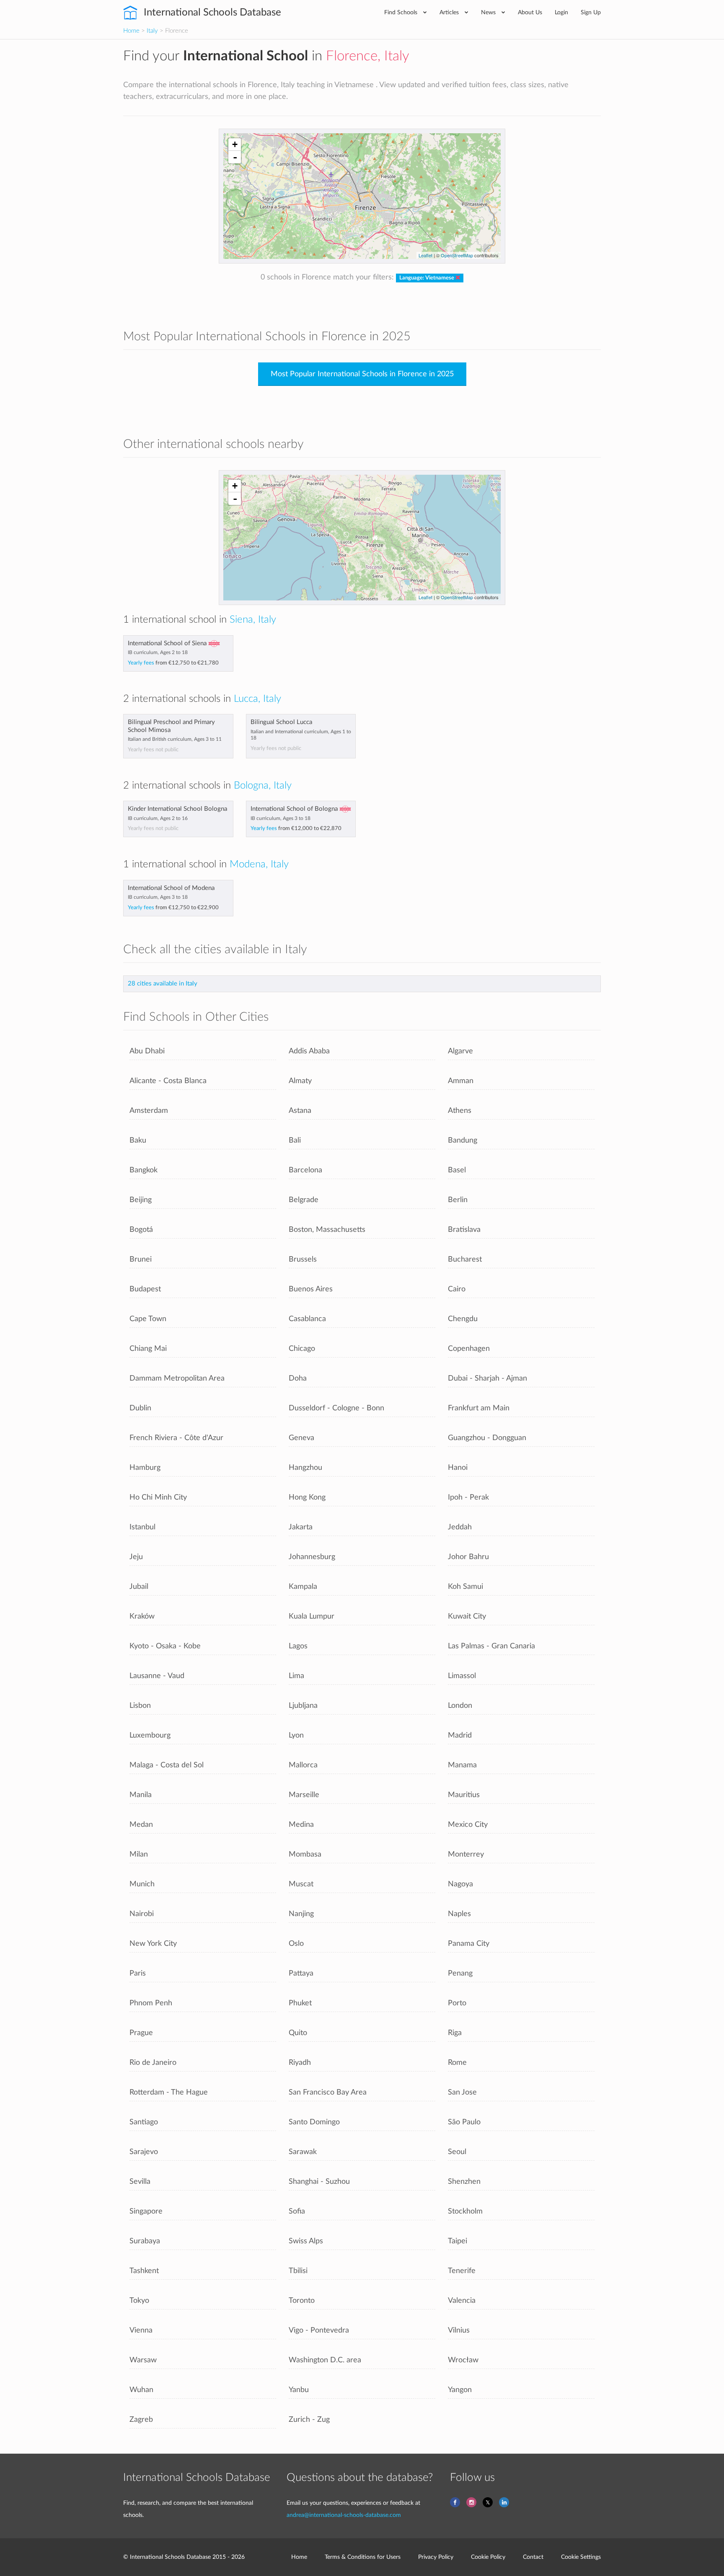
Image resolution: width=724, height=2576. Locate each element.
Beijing (141, 1200)
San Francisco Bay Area (328, 2092)
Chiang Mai (148, 1349)
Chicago (302, 1349)
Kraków (142, 1616)
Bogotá (141, 1230)
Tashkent (144, 2271)
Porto (457, 2003)
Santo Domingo (314, 2122)
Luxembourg (150, 1735)
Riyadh (300, 2063)
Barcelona (305, 1170)
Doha (298, 1378)
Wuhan (141, 2390)
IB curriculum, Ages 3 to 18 (281, 818)
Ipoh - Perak (468, 1497)
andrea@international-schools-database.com (344, 2515)
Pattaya (301, 1973)
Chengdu (463, 1319)
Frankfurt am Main (479, 1408)
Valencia (462, 2301)
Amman (461, 1081)
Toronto (302, 2301)
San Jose (462, 2092)
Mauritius (464, 1795)
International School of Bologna (294, 809)
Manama (462, 1765)
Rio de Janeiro (153, 2063)
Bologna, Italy (263, 786)
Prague (141, 2033)
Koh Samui (465, 1587)
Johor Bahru (468, 1557)
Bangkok (144, 1170)
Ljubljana (303, 1706)
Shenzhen (464, 2182)
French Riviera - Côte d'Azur (176, 1438)
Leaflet (425, 255)
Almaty (300, 1081)
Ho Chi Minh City (158, 1497)
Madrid (460, 1735)
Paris (138, 1973)
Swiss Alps (306, 2241)
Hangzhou (305, 1468)
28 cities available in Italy (163, 984)
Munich (142, 1884)
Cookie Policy (488, 2557)
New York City (153, 1944)
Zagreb (141, 2420)
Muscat (301, 1884)
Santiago (144, 2122)
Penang (460, 1973)
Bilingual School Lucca (281, 722)
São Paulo (464, 2122)
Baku (138, 1140)
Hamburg (145, 1468)
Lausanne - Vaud (157, 1676)
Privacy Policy (436, 2557)
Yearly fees (173, 663)
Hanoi (458, 1468)
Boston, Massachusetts (327, 1230)
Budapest (145, 1289)
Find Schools (402, 12)
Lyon (296, 1735)
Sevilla (140, 2182)
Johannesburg (312, 1557)
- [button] (235, 157)
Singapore (146, 2211)
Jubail (139, 1587)
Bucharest (465, 1259)
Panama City (469, 1944)
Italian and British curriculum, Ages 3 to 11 (175, 739)
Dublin (140, 1408)
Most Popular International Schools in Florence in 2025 (362, 374)
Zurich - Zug (309, 2420)
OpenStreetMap (457, 255)
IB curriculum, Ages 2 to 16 (158, 818)
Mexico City (468, 1825)
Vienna (141, 2330)
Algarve (460, 1051)
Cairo (457, 1289)
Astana (300, 1111)
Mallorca (303, 1765)
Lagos (298, 1646)
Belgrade (304, 1200)
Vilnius (459, 2330)
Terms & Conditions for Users (363, 2557)
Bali (295, 1140)
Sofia (297, 2211)
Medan (141, 1825)
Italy (152, 31)
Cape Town (148, 1319)
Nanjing (301, 1914)
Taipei (458, 2241)
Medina (301, 1825)
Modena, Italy (259, 864)
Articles (450, 12)
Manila (141, 1795)
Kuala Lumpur (312, 1616)
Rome (457, 2063)
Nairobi (142, 1914)
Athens (460, 1111)
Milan (139, 1854)
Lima (296, 1676)
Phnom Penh (151, 2003)
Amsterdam (149, 1111)
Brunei (141, 1259)
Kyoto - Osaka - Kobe (165, 1646)
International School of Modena (171, 888)
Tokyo (139, 2301)
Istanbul (142, 1527)
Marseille (304, 1795)
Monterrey (466, 1854)
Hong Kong (307, 1497)
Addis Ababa (309, 1051)
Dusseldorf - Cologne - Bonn (336, 1408)
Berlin (458, 1200)
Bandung (463, 1140)
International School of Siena (167, 643)
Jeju (136, 1557)
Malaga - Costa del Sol (167, 1765)
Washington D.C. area (325, 2360)
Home (131, 31)
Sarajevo (144, 2152)
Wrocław (463, 2360)
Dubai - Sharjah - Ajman (487, 1378)
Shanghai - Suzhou (319, 2182)
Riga (455, 2033)
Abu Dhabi (147, 1051)
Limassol (462, 1676)
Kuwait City (467, 1616)
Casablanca (307, 1319)
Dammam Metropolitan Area (177, 1378)
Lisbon (140, 1706)
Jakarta (301, 1527)
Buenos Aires (311, 1289)
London (460, 1706)
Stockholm (465, 2211)
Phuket (300, 2003)
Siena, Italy (253, 620)
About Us (530, 12)
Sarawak (303, 2152)
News (489, 12)
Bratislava (464, 1230)
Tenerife (462, 2271)
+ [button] (235, 144)
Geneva (301, 1438)
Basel (457, 1170)
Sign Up (591, 12)
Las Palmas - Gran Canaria (491, 1646)
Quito (298, 2033)
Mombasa (305, 1854)
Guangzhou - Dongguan (487, 1438)
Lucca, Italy (257, 699)
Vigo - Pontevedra (319, 2330)
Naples (459, 1914)
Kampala (303, 1587)
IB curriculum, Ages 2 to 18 (158, 652)
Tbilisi (298, 2271)
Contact (533, 2557)
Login (561, 12)
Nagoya (460, 1884)
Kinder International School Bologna (177, 809)
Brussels (303, 1259)
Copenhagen (469, 1349)
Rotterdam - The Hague (169, 2092)
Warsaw (143, 2360)
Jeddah (460, 1527)
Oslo (296, 1944)
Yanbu (299, 2390)
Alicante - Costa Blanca (168, 1081)
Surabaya (145, 2241)
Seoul (457, 2152)
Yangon (460, 2390)
